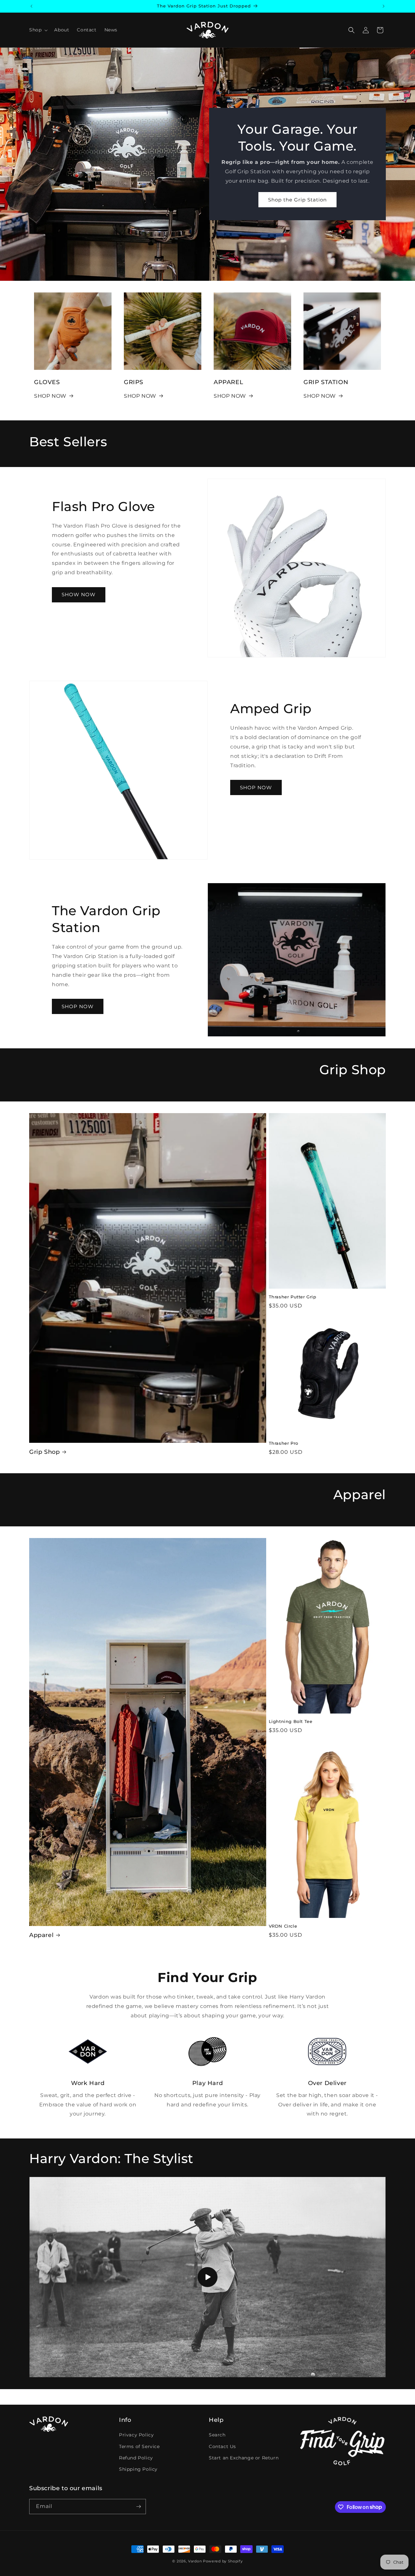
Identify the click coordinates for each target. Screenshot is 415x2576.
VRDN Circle (283, 1926)
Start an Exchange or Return (244, 2458)
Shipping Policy (138, 2469)
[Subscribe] (138, 2507)
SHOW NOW (79, 595)
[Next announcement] (384, 6)
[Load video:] (207, 2277)
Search (217, 2435)
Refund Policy (136, 2458)
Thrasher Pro (284, 1443)
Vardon (195, 2561)
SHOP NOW (50, 396)
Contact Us (222, 2446)
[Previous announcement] (31, 6)
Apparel (41, 1935)
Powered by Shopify (223, 2561)
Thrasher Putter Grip (293, 1297)
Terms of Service (139, 2446)
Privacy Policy (136, 2435)
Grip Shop (44, 1452)
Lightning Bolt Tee (291, 1721)
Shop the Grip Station (297, 200)
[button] (38, 30)
